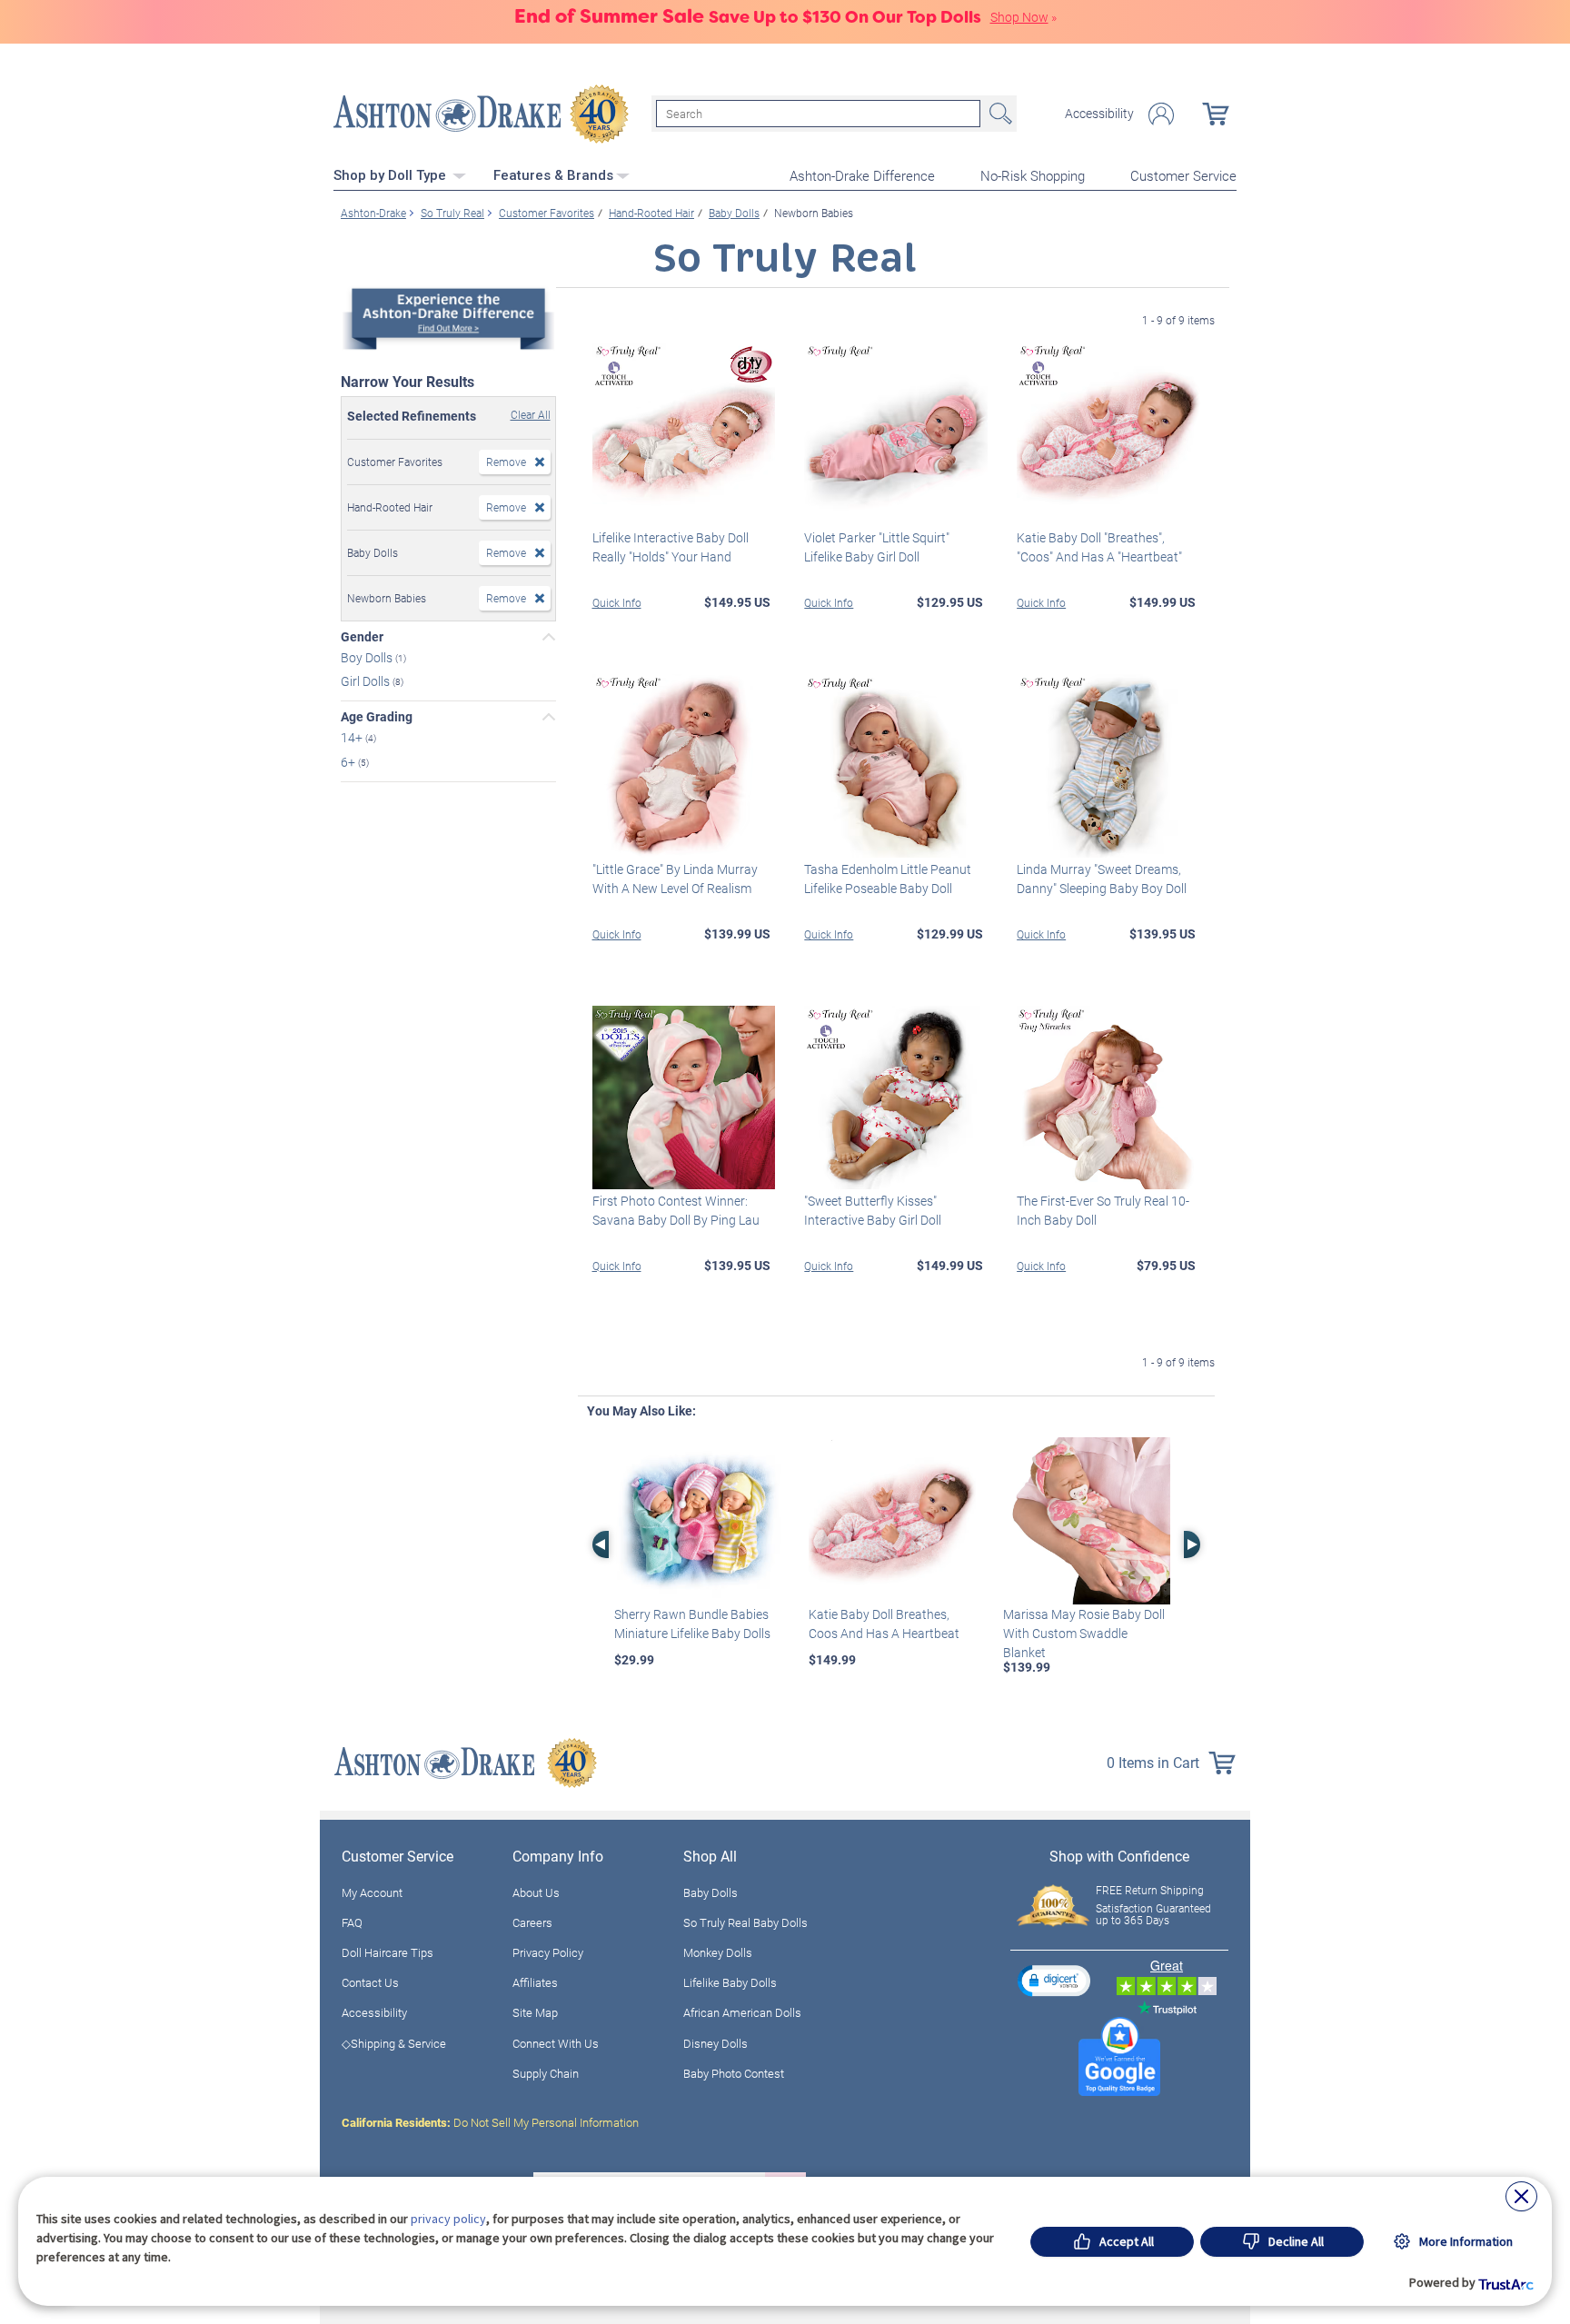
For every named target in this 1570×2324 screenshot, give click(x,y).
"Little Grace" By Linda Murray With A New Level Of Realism (675, 879)
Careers (532, 1922)
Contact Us (370, 1982)
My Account (372, 1892)
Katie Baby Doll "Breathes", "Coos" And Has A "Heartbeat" (1099, 547)
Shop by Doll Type (392, 175)
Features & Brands (553, 175)
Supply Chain (546, 2073)
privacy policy (448, 2219)
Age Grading (377, 717)
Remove (506, 462)
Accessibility (1099, 114)
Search (999, 114)
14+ (353, 737)
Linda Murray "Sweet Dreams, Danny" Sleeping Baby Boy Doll (1102, 879)
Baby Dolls (710, 1892)
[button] (1054, 1980)
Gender (362, 637)
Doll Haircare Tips (388, 1952)
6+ (349, 762)
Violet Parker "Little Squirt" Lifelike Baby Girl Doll (877, 547)
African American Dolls (742, 2012)
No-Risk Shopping (1033, 175)
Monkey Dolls (718, 1952)
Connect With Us (556, 2043)
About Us (536, 1892)
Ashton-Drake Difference (862, 175)
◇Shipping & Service (394, 2043)
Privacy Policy (548, 1952)
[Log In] (1161, 114)
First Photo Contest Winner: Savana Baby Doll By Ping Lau (676, 1210)
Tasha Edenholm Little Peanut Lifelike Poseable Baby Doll (888, 879)
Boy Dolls (368, 656)
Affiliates (535, 1982)
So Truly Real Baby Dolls (745, 1922)
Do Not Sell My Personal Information (490, 2122)
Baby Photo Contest (734, 2073)
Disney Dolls (715, 2043)
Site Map (535, 2012)
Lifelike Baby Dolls (730, 1982)
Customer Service (1183, 175)
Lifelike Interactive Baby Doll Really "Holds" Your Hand (671, 547)
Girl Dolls (367, 681)
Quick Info (617, 602)
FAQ (352, 1922)
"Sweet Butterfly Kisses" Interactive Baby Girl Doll (873, 1210)
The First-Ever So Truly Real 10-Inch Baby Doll (1103, 1210)
